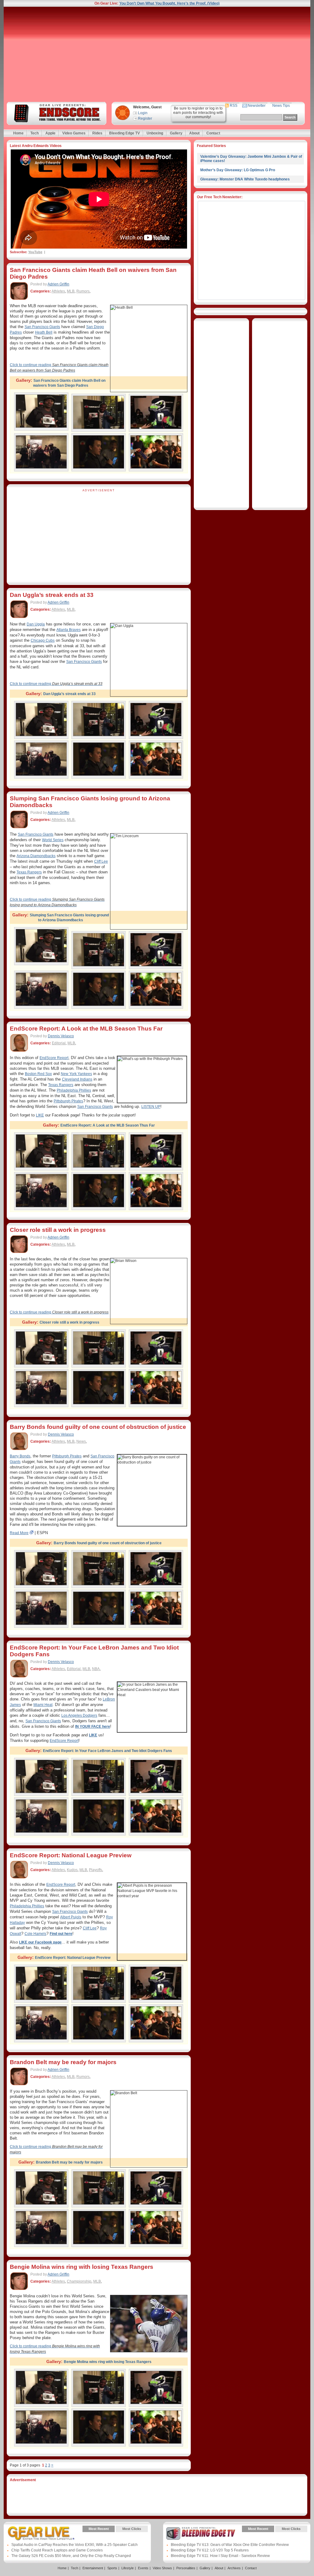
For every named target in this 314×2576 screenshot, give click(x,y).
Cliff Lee (101, 861)
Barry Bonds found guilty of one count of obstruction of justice (98, 1427)
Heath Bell (44, 332)
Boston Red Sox (38, 1074)
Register (145, 118)
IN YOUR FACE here (93, 1727)
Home (18, 133)
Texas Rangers (29, 872)
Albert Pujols (71, 1917)
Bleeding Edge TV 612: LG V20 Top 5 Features (210, 2550)
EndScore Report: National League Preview (71, 1855)
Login (143, 113)
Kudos (72, 1870)
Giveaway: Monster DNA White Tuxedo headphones (245, 179)
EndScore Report (54, 1058)
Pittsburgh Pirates (67, 1456)
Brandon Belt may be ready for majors (63, 2062)
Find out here (61, 1934)
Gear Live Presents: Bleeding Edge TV (201, 2533)
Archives (234, 2568)
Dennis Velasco (61, 1036)
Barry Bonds (20, 1456)
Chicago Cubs (43, 640)
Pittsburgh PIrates (68, 1101)
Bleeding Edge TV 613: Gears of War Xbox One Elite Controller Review (230, 2545)
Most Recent (99, 2529)
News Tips (281, 106)
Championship (79, 2281)
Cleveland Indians (77, 1079)
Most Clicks (132, 2529)
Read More (19, 1533)
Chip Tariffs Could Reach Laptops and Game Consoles (57, 2550)
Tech (34, 133)
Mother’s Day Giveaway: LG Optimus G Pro (238, 170)
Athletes (58, 291)
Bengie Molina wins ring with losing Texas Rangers (82, 2267)
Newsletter (257, 106)
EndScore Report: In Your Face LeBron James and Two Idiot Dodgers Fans (107, 1751)
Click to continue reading (56, 684)
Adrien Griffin (58, 284)
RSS (234, 106)
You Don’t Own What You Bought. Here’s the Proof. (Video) (169, 3)
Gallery (176, 133)
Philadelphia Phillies (74, 1090)
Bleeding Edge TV (124, 133)
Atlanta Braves (69, 630)
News (81, 1441)
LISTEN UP (151, 1107)
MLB (71, 291)
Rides (97, 133)
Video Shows (162, 2568)
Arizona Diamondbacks (36, 856)
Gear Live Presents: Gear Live (41, 2533)
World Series (53, 840)
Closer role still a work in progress (58, 1230)
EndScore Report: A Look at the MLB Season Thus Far (86, 1029)
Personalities (186, 2568)
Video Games (74, 133)
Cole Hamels (35, 1934)
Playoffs (96, 1870)
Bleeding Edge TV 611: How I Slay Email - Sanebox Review (220, 2556)
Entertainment (93, 2568)
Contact (213, 133)
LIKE (40, 1115)
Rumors (83, 291)
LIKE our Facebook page (40, 1942)
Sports (112, 2568)
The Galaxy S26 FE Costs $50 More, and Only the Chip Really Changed (71, 2556)
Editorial (59, 1043)
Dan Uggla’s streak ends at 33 (52, 595)
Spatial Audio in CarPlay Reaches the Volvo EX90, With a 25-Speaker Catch (75, 2545)
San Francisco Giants (42, 327)
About (194, 133)
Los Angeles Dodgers (79, 1715)
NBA (96, 1669)
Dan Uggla (36, 624)
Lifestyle (128, 2568)
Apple (50, 133)
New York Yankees (76, 1074)
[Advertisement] (157, 54)
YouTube (35, 252)
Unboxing (155, 133)
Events (143, 2568)
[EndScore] (56, 113)
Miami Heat (43, 1705)
